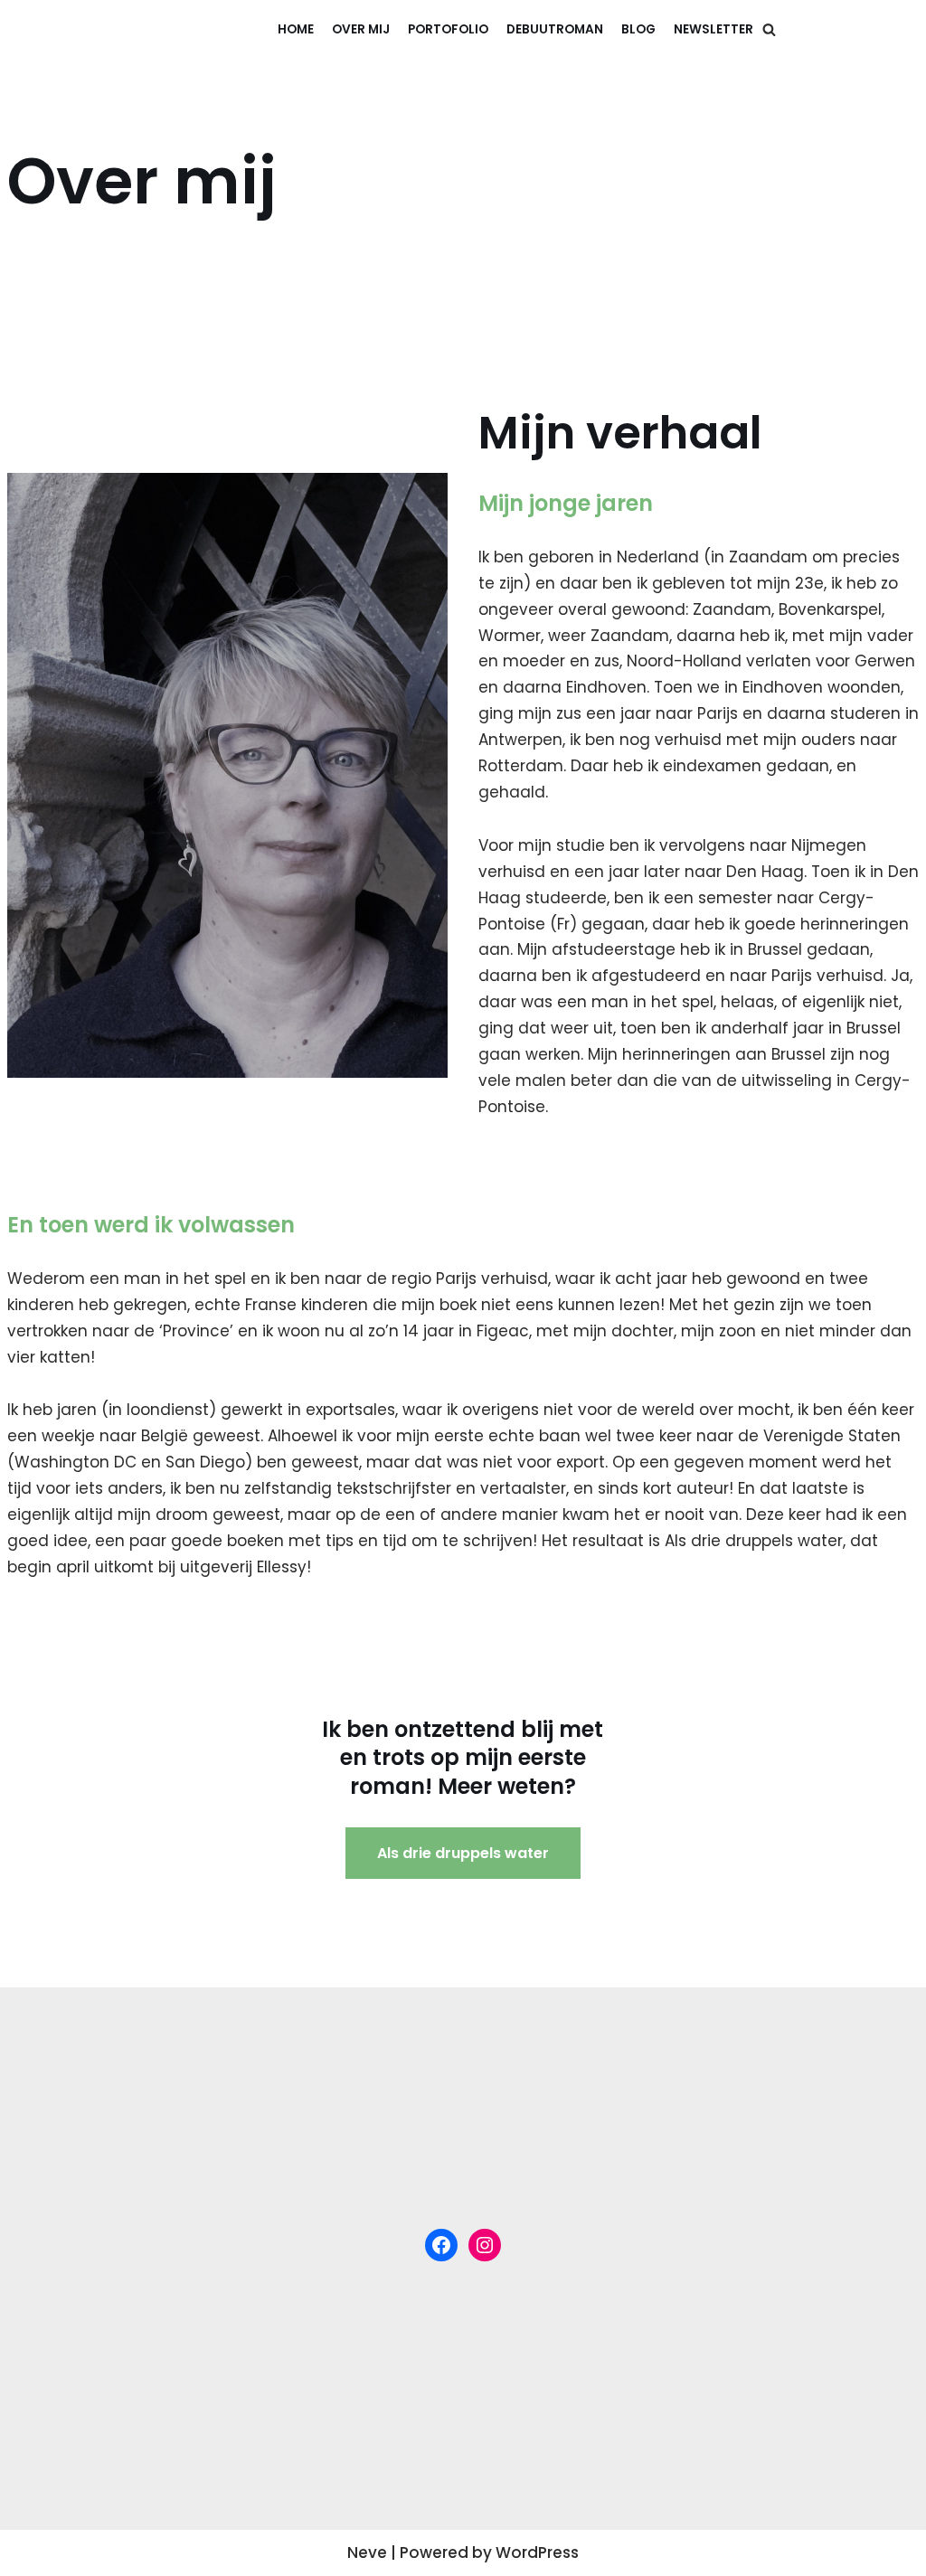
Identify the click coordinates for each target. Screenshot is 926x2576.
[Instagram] (485, 2245)
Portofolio (448, 29)
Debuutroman (555, 29)
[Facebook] (441, 2245)
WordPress (537, 2552)
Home (296, 29)
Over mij (361, 29)
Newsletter (713, 29)
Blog (638, 29)
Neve (367, 2552)
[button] (769, 29)
